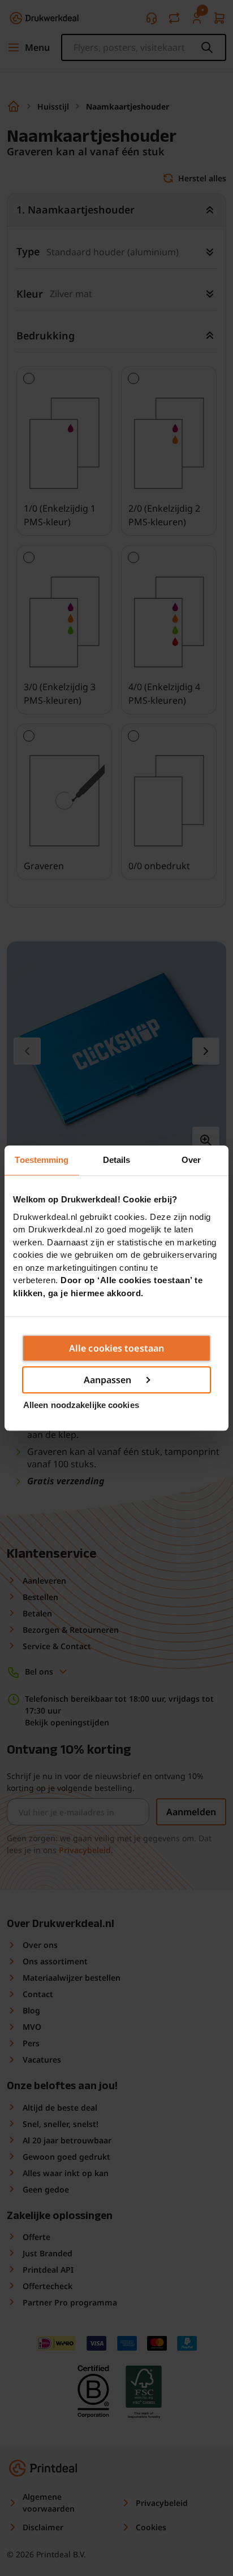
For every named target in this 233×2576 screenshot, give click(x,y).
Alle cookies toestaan (116, 1348)
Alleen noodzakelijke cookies (81, 1405)
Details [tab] (117, 1160)
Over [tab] (191, 1160)
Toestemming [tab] (42, 1160)
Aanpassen (108, 1380)
